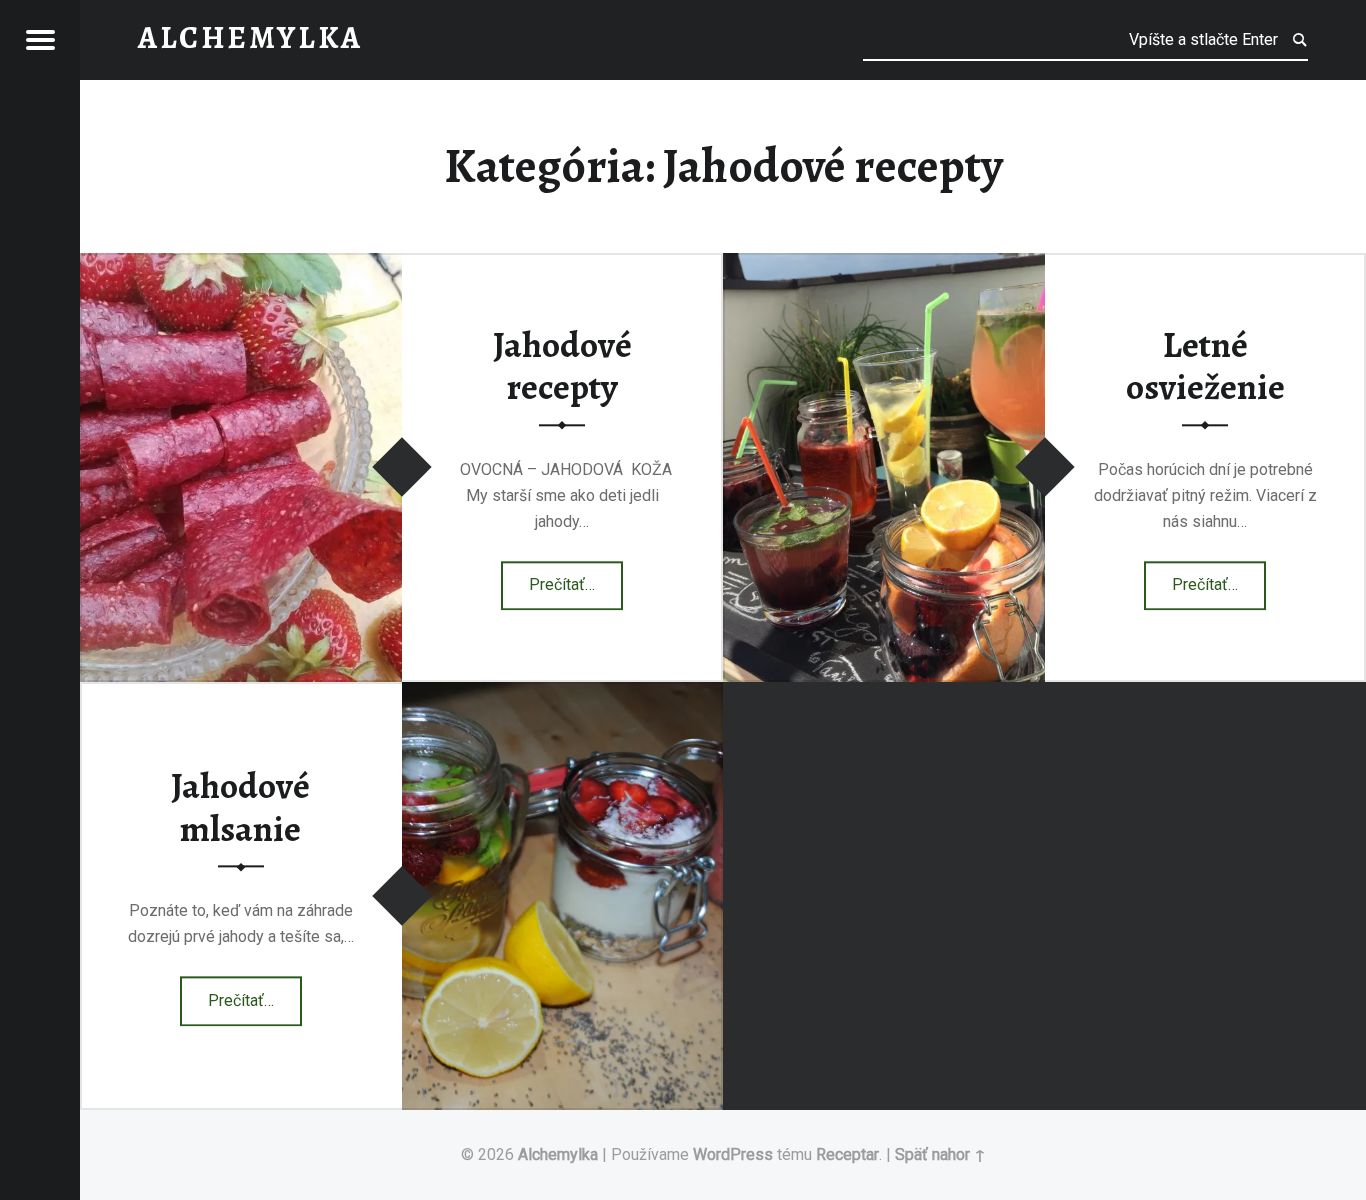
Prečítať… (576, 579)
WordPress (733, 1154)
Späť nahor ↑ (940, 1154)
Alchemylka (558, 1154)
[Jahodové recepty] (241, 265)
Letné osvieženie (1205, 366)
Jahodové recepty (562, 366)
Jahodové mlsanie (240, 808)
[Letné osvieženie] (884, 265)
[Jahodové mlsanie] (563, 694)
